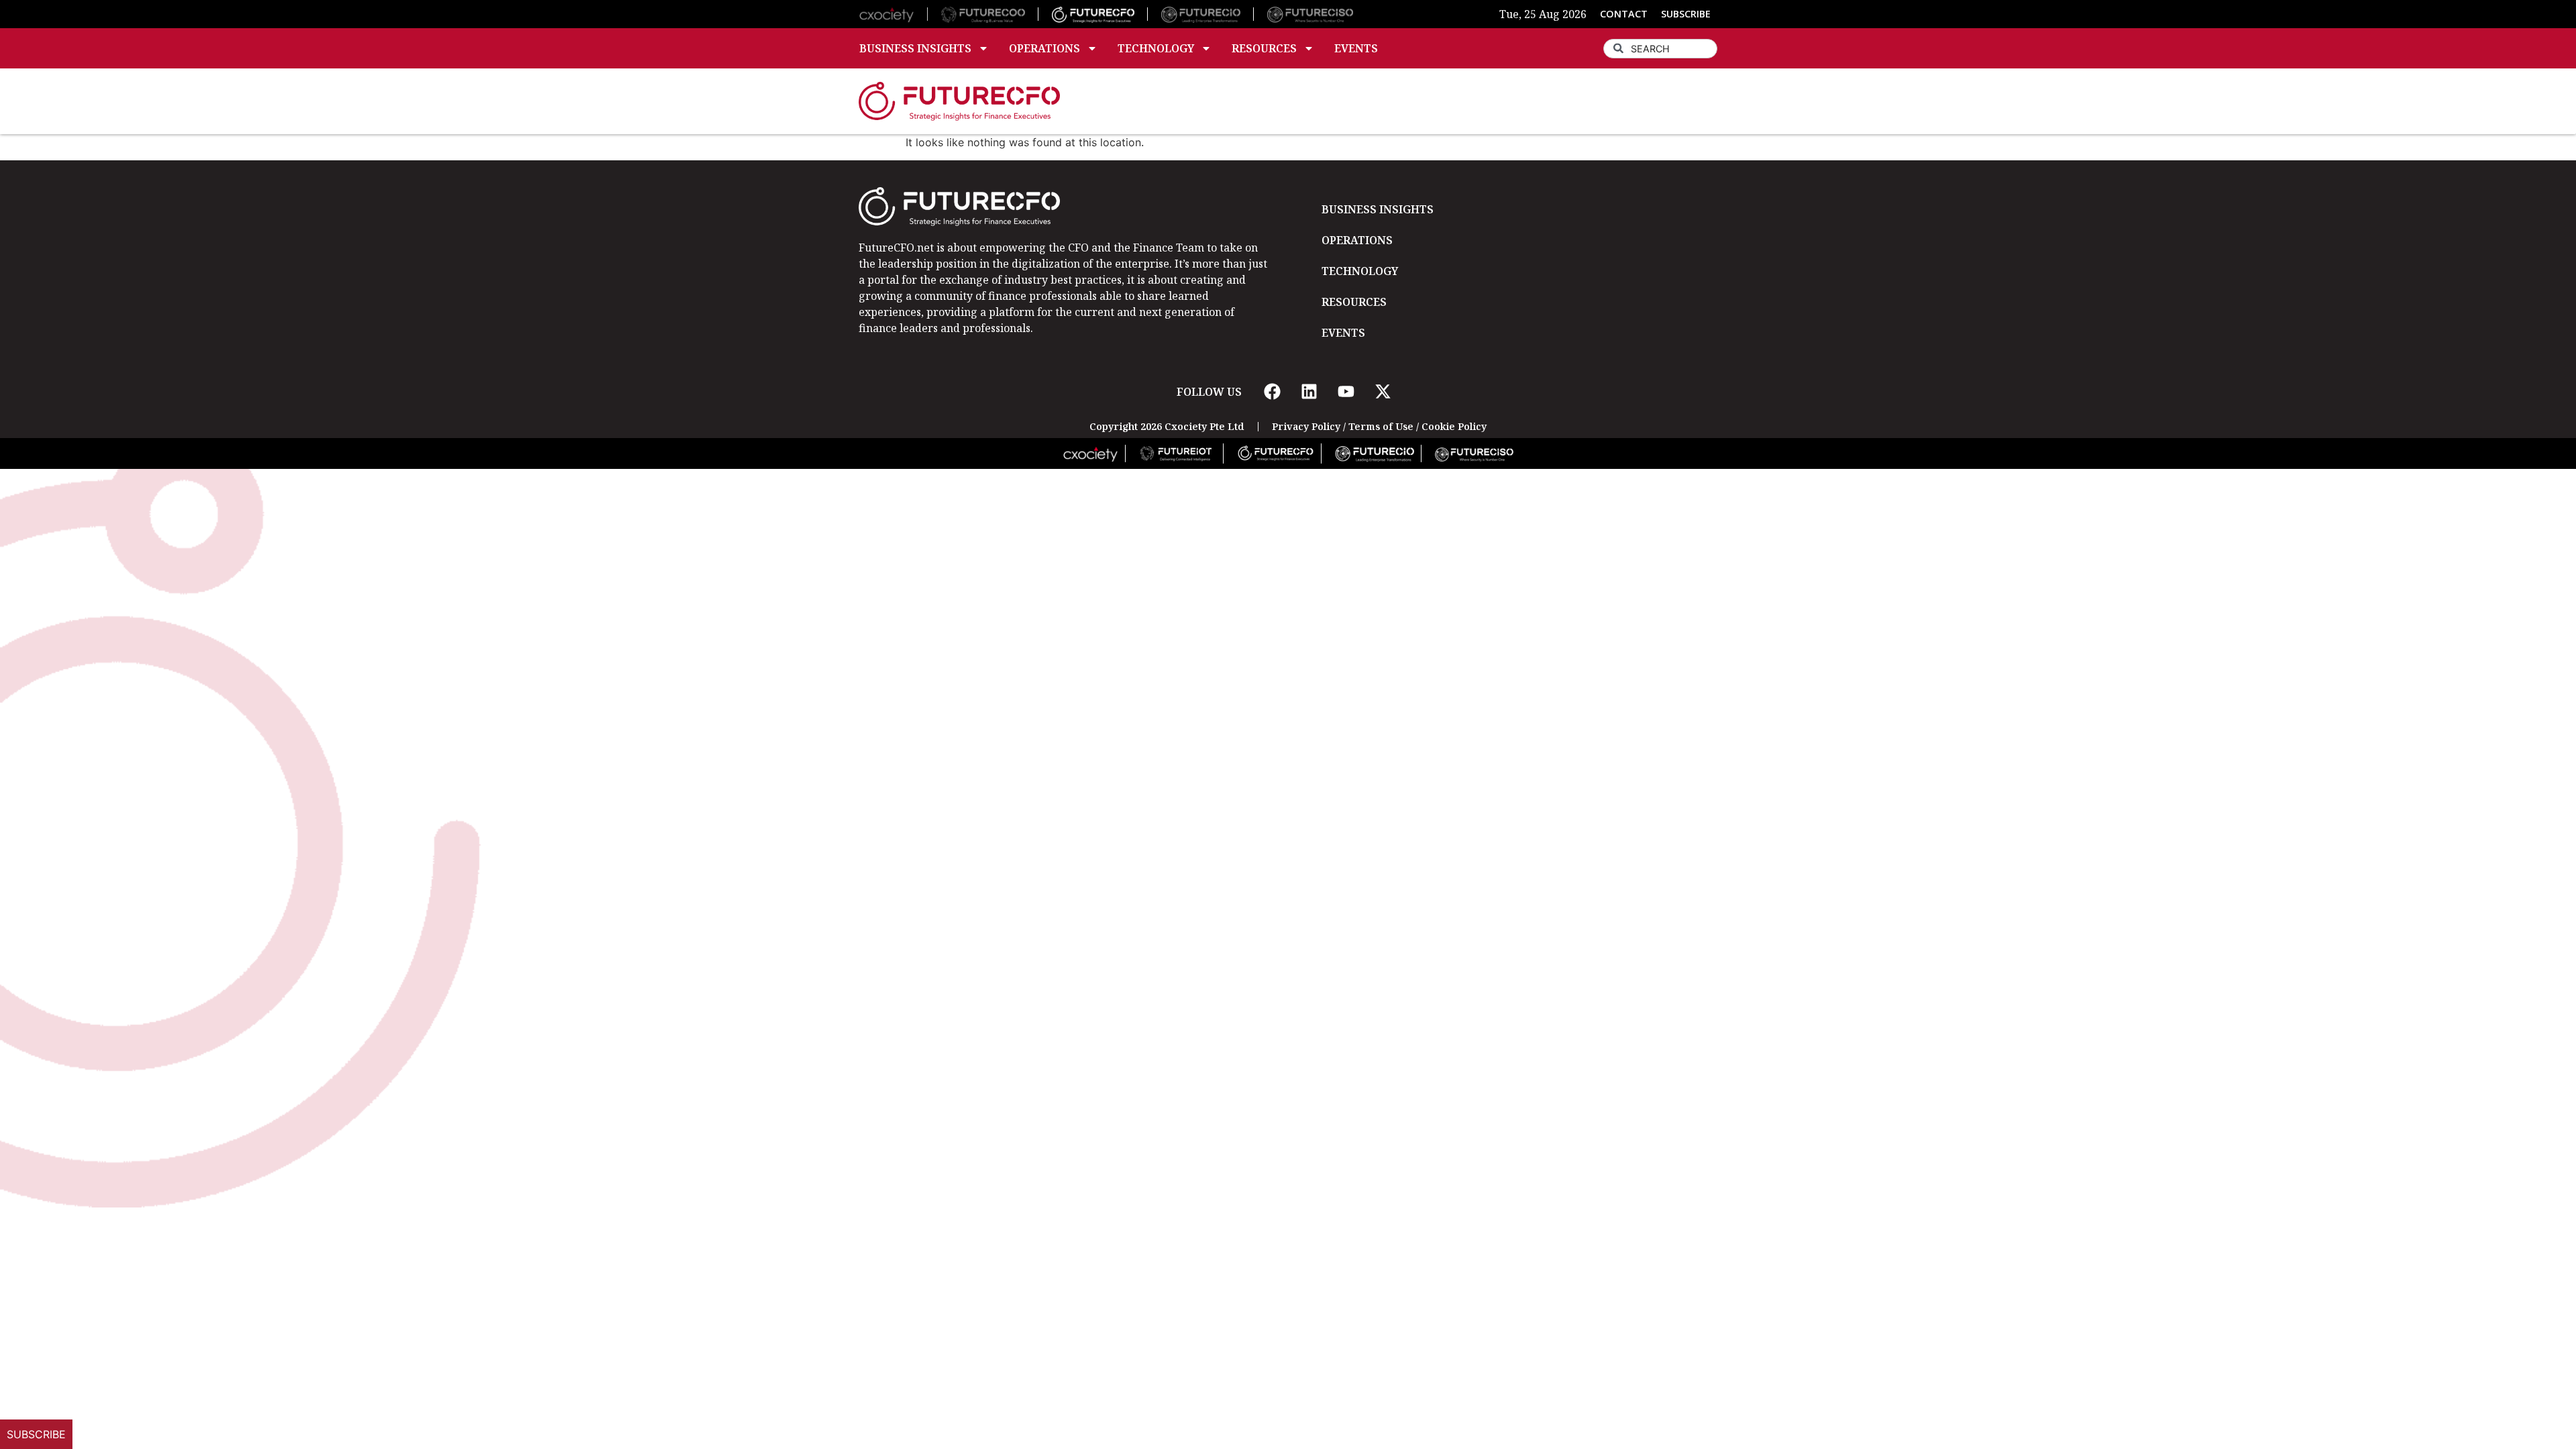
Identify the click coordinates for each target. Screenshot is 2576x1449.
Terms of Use (1381, 426)
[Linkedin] (1309, 392)
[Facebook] (1272, 392)
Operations (1044, 48)
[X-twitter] (1383, 392)
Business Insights (915, 48)
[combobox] (1660, 49)
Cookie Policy (1454, 426)
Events (1356, 48)
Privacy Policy (1306, 426)
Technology (1156, 48)
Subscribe (36, 1434)
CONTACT (1624, 14)
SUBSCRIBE (1686, 14)
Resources (1264, 48)
